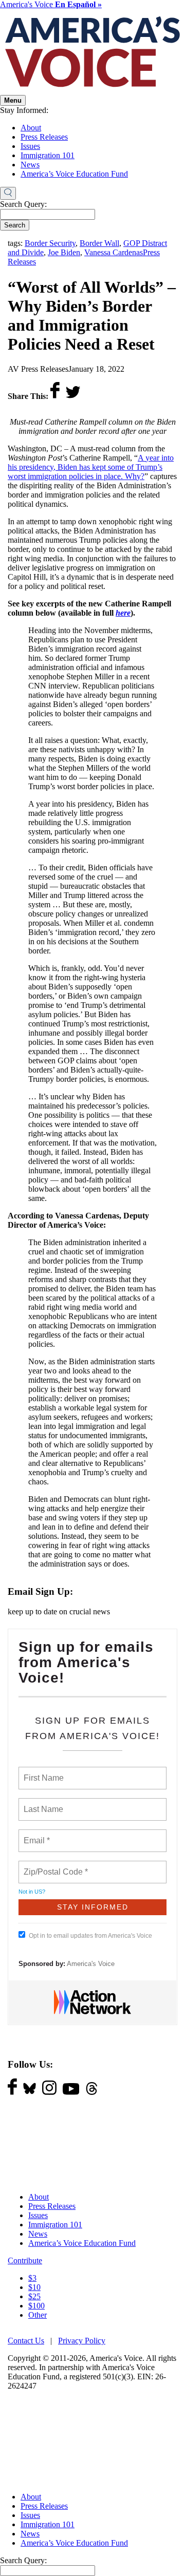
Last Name (42, 1803)
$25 (34, 2296)
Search (15, 225)
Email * (36, 1835)
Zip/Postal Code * (54, 1866)
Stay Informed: (24, 110)
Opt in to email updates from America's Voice (90, 1936)
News (30, 165)
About (31, 128)
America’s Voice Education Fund (74, 174)
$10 (34, 2287)
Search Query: (23, 204)
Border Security (50, 243)
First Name (43, 1772)
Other (38, 2315)
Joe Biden (64, 252)
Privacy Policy (82, 2341)
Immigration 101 (48, 155)
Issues (30, 146)
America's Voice (51, 4)
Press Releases (44, 137)
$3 (32, 2278)
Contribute (25, 2260)
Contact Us (26, 2341)
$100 (36, 2306)
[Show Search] (8, 194)
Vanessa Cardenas (114, 252)
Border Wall (99, 243)
